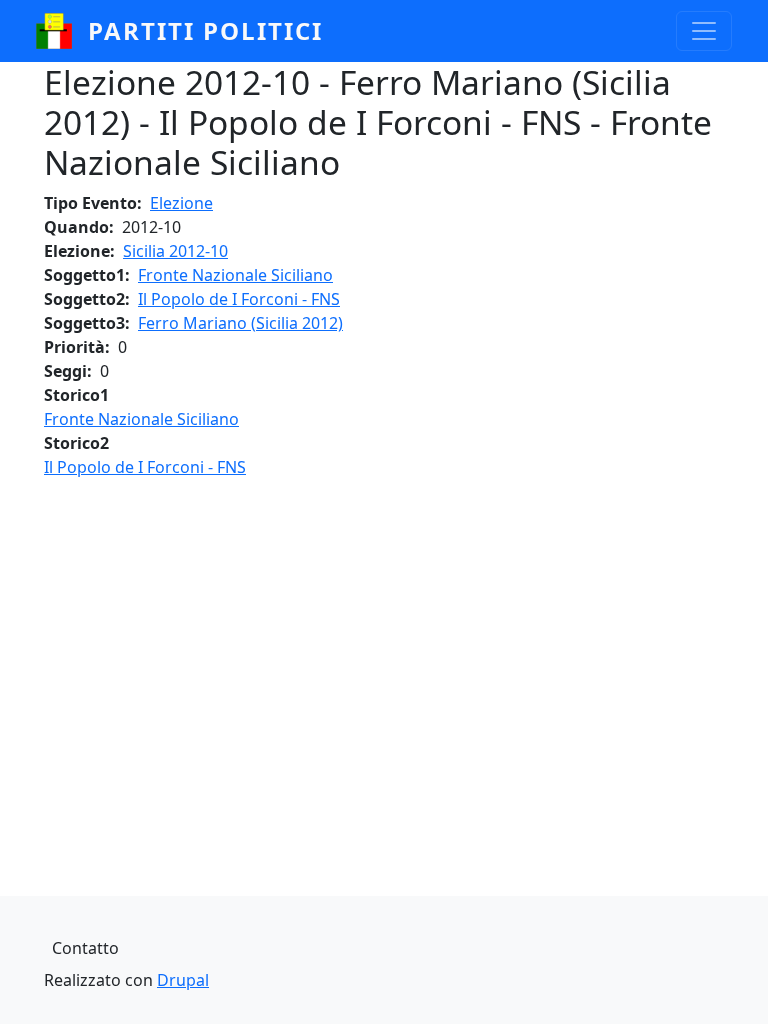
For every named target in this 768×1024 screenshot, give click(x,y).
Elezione (181, 203)
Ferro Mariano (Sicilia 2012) (240, 323)
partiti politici (205, 30)
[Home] (62, 31)
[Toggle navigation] (704, 31)
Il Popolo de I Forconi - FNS (239, 299)
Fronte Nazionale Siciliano (235, 275)
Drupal (183, 980)
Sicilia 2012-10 (175, 251)
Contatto (85, 948)
